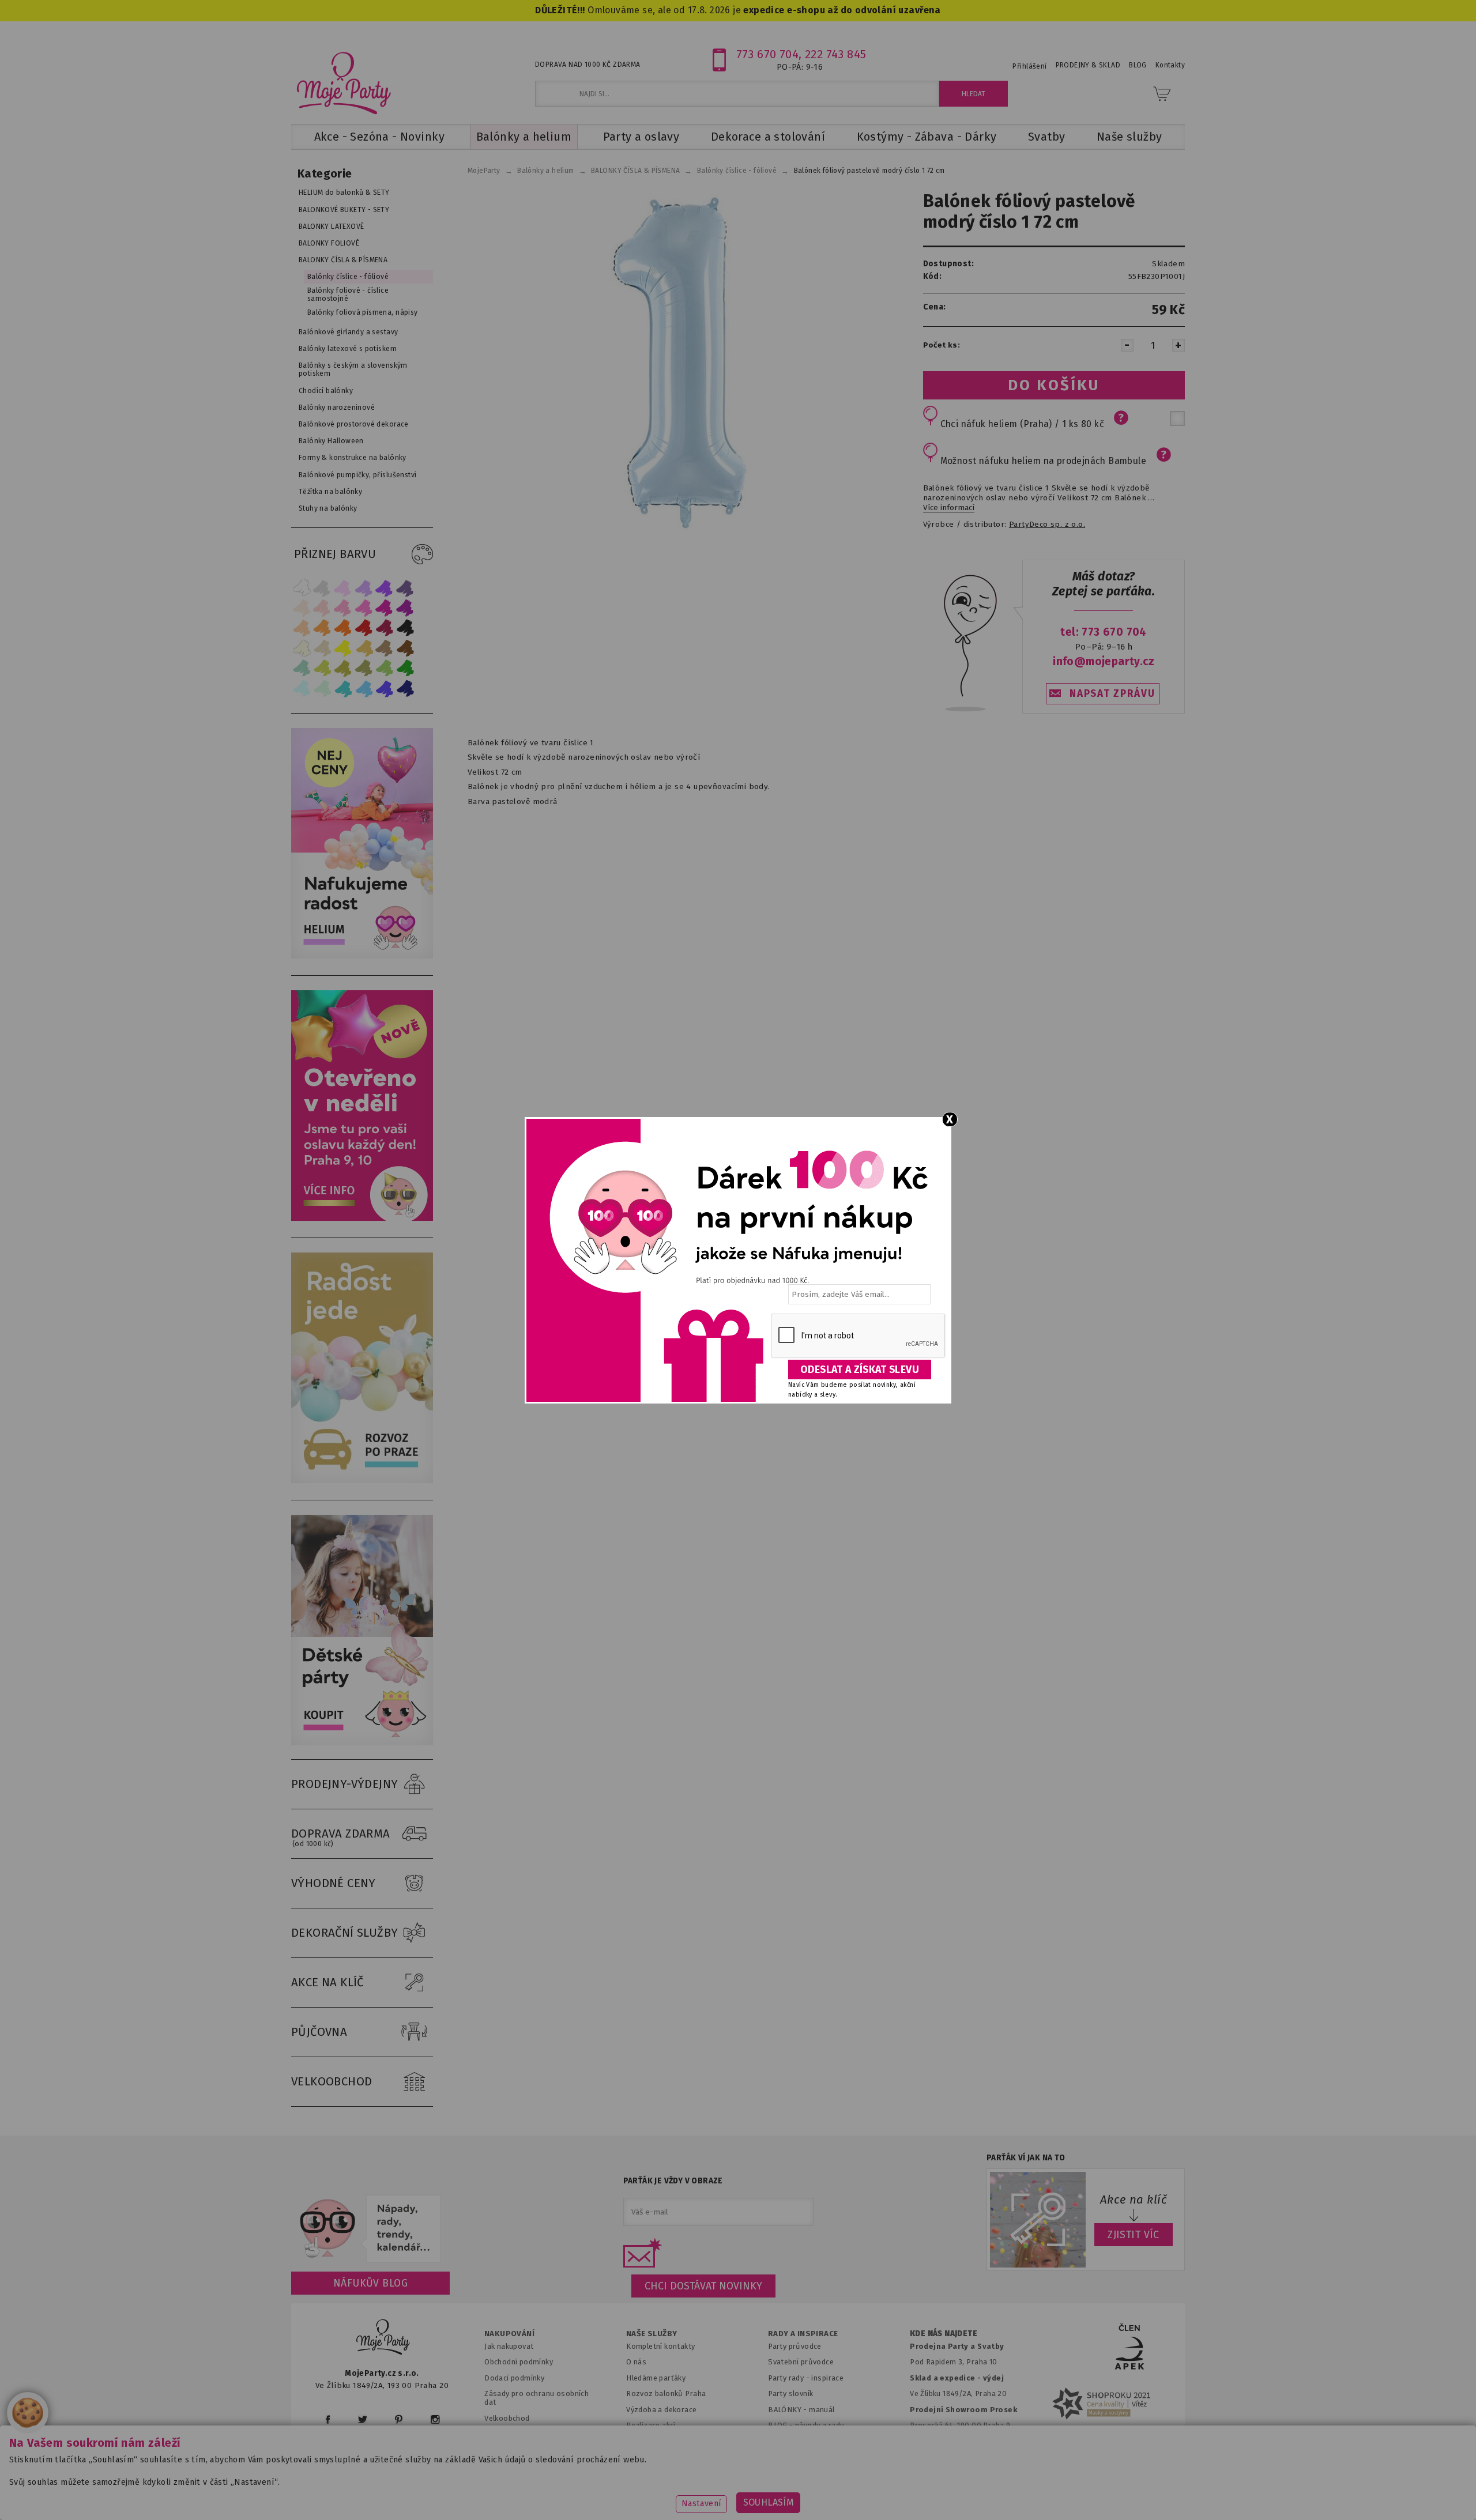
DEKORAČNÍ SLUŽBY (345, 1933)
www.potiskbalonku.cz (961, 2494)
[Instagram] (435, 2419)
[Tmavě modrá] (405, 689)
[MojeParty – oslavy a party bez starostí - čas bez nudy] (343, 82)
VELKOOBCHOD (332, 2081)
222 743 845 (836, 54)
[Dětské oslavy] (362, 1743)
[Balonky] (362, 956)
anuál (825, 2410)
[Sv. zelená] (385, 668)
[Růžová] (343, 608)
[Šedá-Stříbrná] (322, 588)
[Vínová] (385, 628)
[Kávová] (385, 648)
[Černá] (405, 628)
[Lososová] (302, 608)
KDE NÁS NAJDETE (944, 2334)
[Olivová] (343, 668)
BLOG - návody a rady (806, 2425)
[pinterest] (399, 2419)
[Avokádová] (364, 668)
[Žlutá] (343, 648)
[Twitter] (363, 2419)
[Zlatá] (364, 648)
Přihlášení (1029, 66)
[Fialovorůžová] (405, 588)
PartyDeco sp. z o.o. (1047, 525)
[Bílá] (302, 588)
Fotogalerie (789, 2441)
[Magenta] (385, 608)
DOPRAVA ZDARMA (341, 1837)
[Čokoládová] (405, 648)
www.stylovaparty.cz (1069, 2494)
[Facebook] (328, 2419)
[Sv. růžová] (322, 608)
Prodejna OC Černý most (957, 2441)
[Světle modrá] (364, 689)
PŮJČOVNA (319, 2032)
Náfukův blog (370, 2283)
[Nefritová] (302, 668)
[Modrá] (385, 689)
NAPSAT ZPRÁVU (1112, 694)
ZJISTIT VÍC (1134, 2235)
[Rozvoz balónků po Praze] (362, 1480)
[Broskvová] (302, 628)
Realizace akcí (651, 2425)
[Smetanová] (302, 648)
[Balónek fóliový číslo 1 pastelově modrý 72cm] (676, 361)
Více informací (949, 508)
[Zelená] (405, 668)
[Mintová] (322, 689)
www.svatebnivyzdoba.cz (606, 2494)
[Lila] (343, 588)
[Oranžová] (343, 628)
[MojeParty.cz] (383, 2339)
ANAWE (846, 2513)
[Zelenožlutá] (322, 668)
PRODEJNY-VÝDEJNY (345, 1784)
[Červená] (364, 628)
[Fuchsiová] (364, 608)
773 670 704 (768, 54)
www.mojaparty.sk (497, 2494)
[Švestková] (385, 588)
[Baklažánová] (405, 608)
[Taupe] (322, 648)
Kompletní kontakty (660, 2346)
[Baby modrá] (302, 689)
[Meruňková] (322, 628)
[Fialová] (364, 588)
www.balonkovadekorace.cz (837, 2494)
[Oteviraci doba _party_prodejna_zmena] (362, 1218)
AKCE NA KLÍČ (327, 1982)
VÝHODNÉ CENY (334, 1883)
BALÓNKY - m (792, 2410)
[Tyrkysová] (343, 689)
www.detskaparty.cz (720, 2494)
